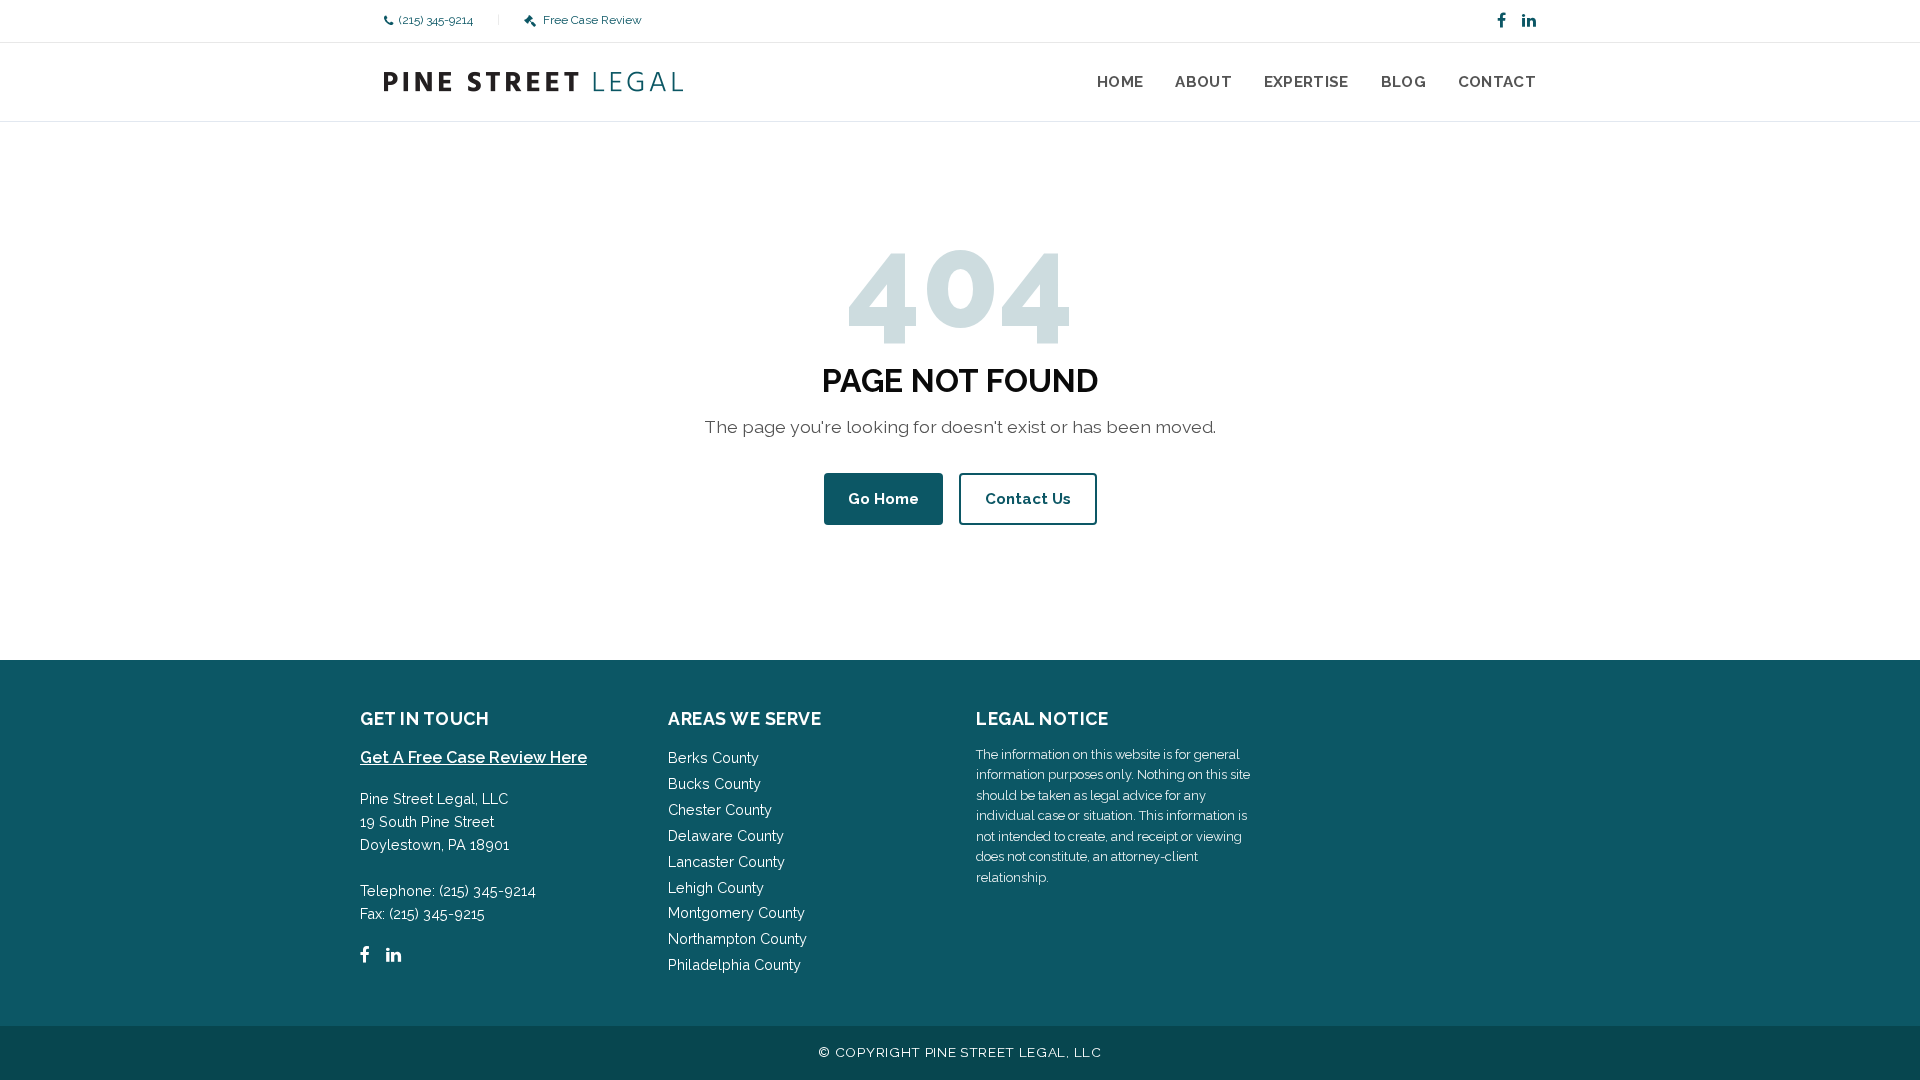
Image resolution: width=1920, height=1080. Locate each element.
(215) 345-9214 (436, 20)
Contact (1497, 82)
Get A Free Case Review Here (473, 757)
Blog (1403, 82)
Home (1120, 82)
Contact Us (1028, 499)
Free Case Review (592, 20)
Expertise (1306, 82)
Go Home (883, 499)
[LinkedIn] (1529, 21)
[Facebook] (1501, 21)
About (1203, 82)
